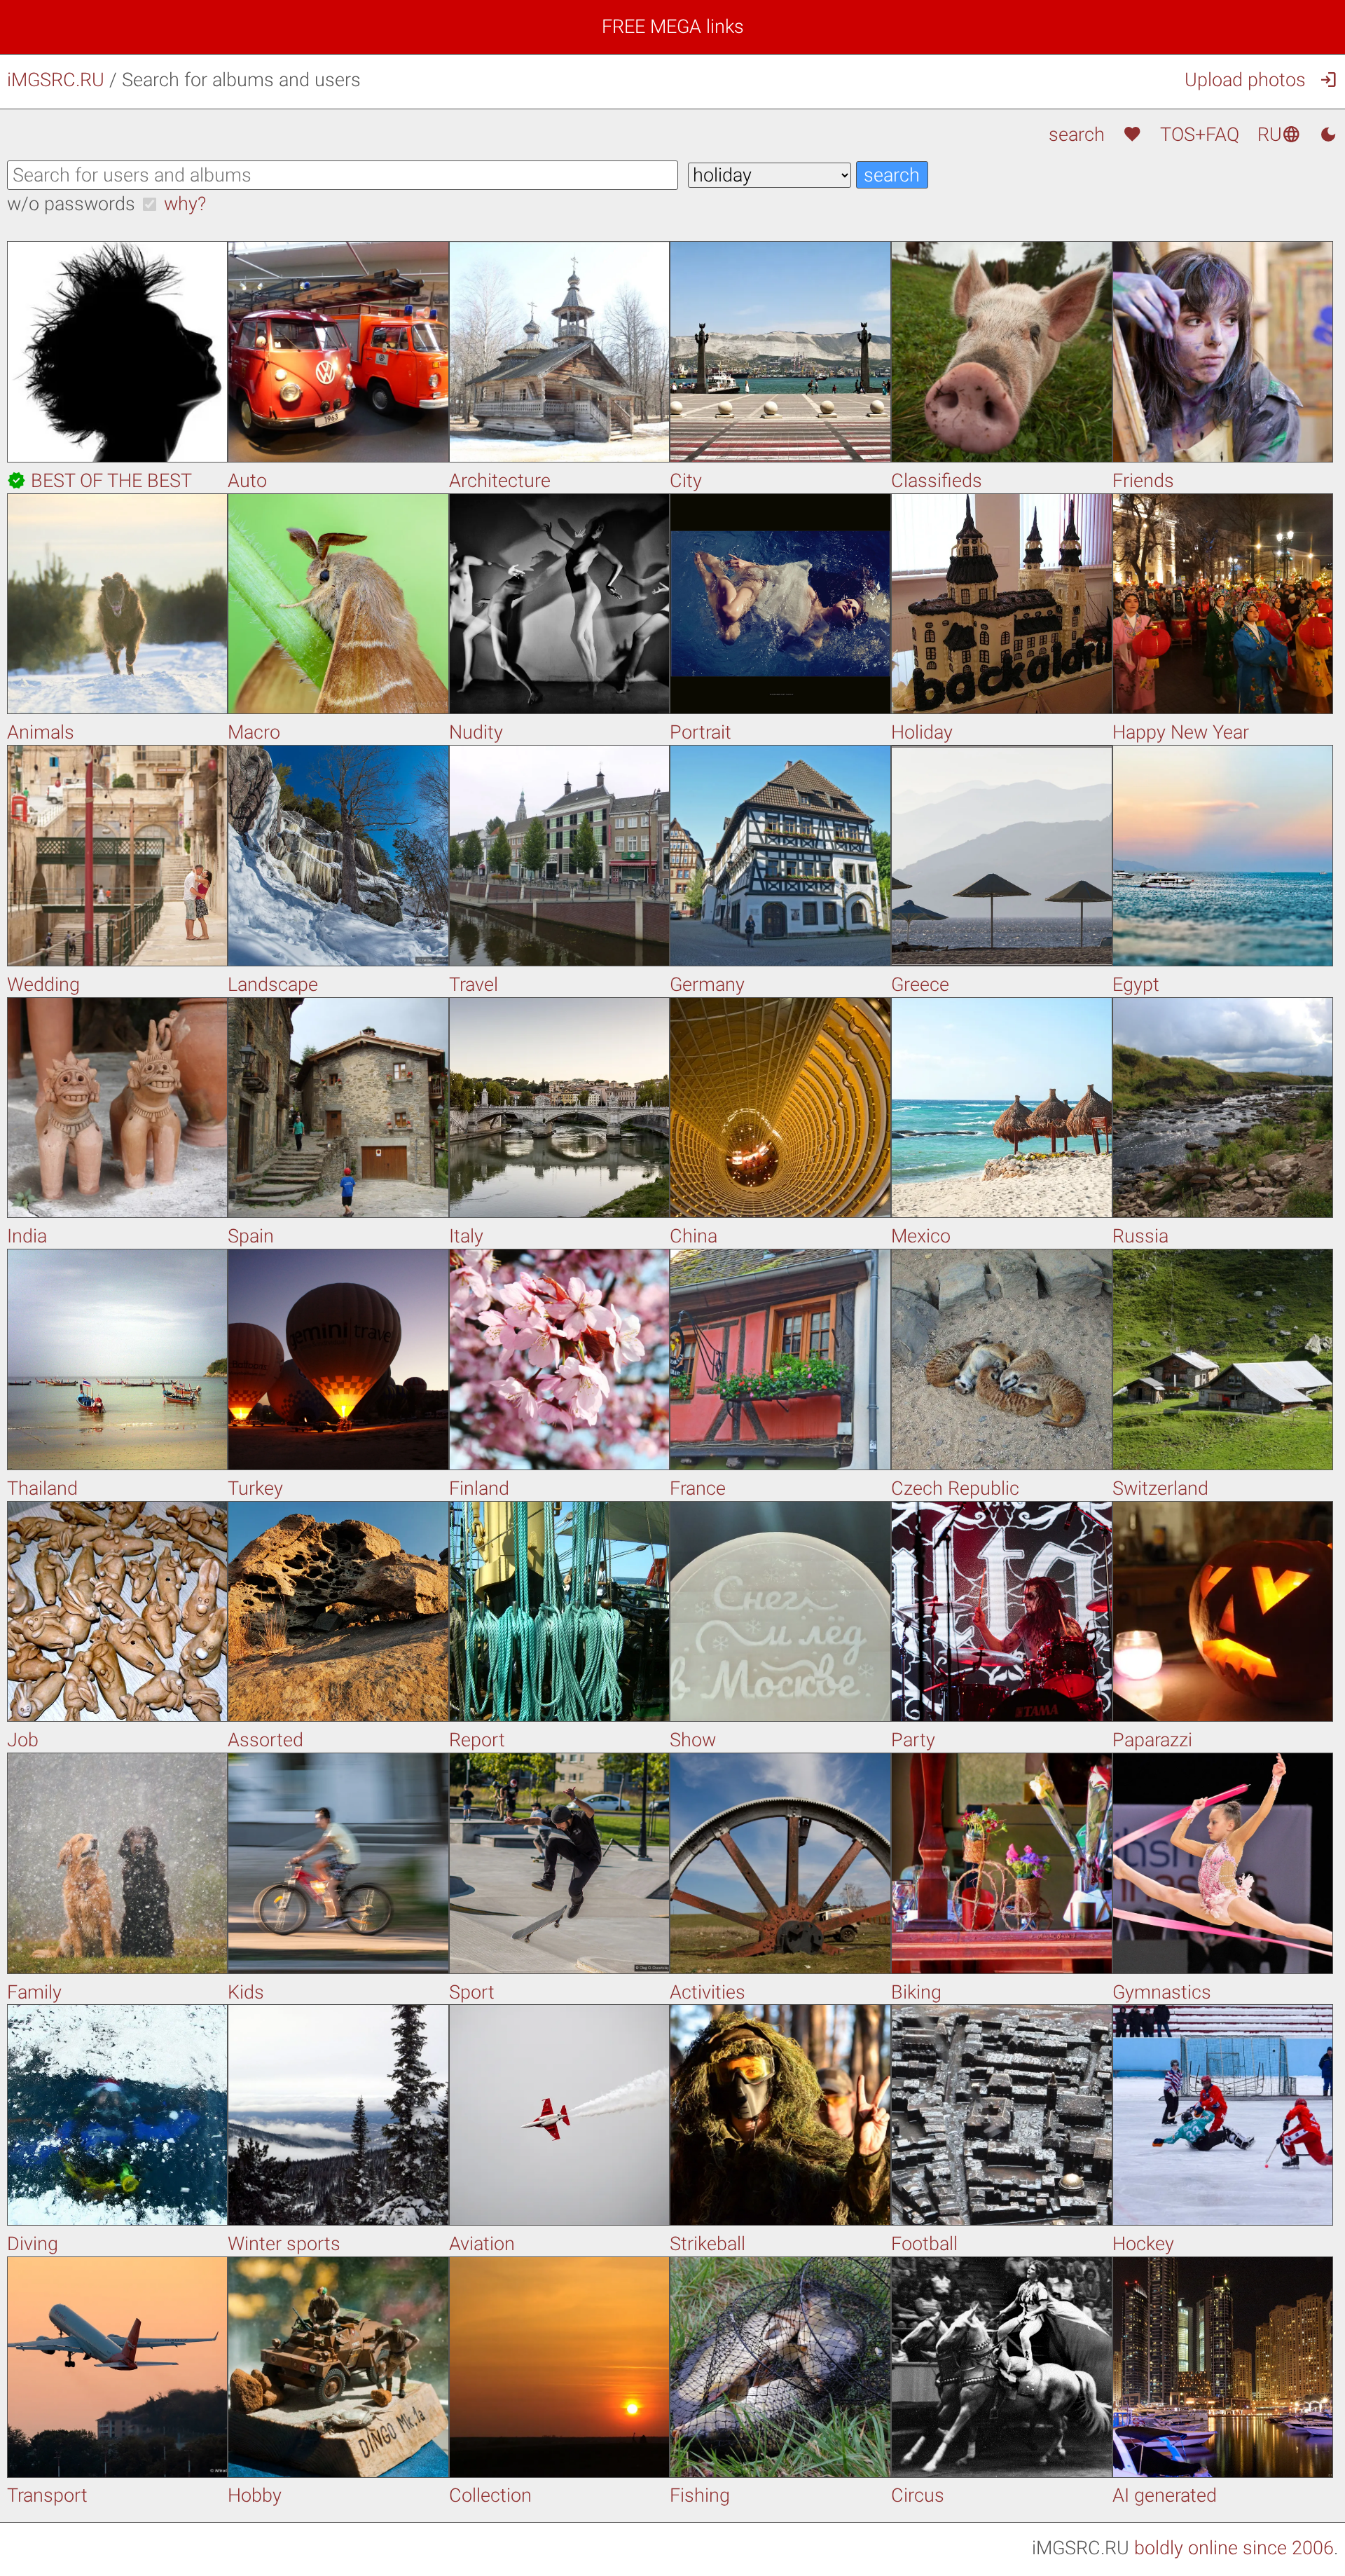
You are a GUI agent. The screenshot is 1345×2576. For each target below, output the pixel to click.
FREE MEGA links (673, 27)
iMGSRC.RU (56, 80)
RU (1279, 135)
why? (185, 204)
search (1076, 135)
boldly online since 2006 (1234, 2548)
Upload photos (1245, 80)
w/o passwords (71, 204)
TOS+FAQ (1200, 135)
